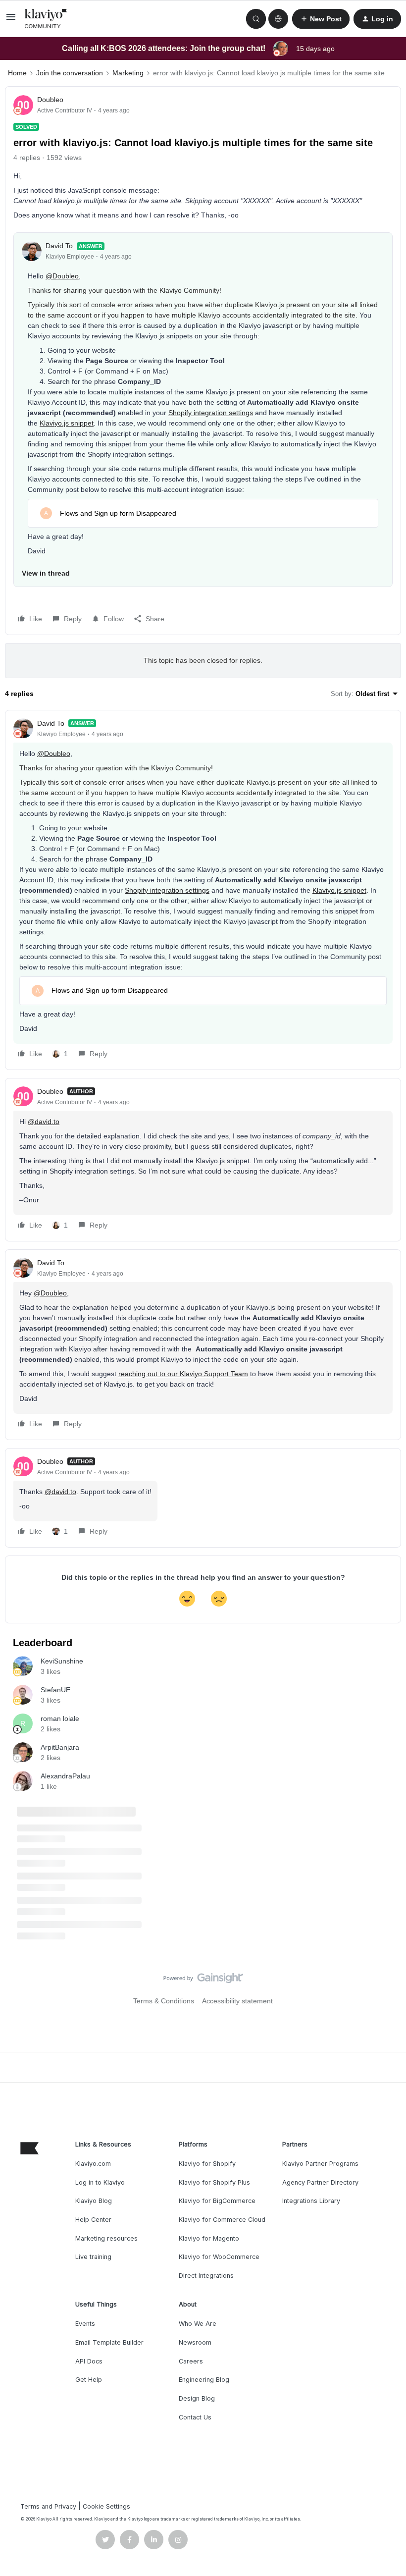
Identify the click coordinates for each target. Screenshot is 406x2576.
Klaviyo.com (93, 2164)
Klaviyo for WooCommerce (219, 2257)
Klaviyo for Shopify (207, 2164)
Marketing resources (106, 2238)
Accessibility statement (237, 2001)
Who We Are (198, 2324)
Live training (93, 2257)
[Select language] (278, 19)
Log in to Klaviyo (100, 2182)
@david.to (44, 1122)
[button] (11, 20)
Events (85, 2324)
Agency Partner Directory (320, 2182)
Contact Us (195, 2417)
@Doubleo (62, 276)
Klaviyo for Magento (209, 2238)
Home (17, 73)
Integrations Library (311, 2201)
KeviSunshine (62, 1661)
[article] (203, 890)
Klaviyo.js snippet (67, 423)
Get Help (89, 2380)
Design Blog (197, 2398)
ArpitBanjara (60, 1747)
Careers (191, 2361)
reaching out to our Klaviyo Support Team (183, 1374)
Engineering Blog (204, 2380)
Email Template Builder (109, 2342)
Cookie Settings (106, 2506)
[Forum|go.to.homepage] (46, 19)
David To (59, 246)
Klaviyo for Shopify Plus (214, 2182)
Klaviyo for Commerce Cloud (222, 2220)
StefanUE (55, 1690)
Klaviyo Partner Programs (320, 2164)
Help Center (93, 2220)
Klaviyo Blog (94, 2201)
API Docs (89, 2361)
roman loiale (60, 1718)
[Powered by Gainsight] (203, 1981)
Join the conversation (70, 73)
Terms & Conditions (164, 2001)
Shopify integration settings (211, 413)
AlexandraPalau (65, 1776)
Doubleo (50, 100)
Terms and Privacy (48, 2506)
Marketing (128, 73)
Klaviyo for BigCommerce (217, 2201)
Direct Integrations (206, 2276)
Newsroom (195, 2342)
